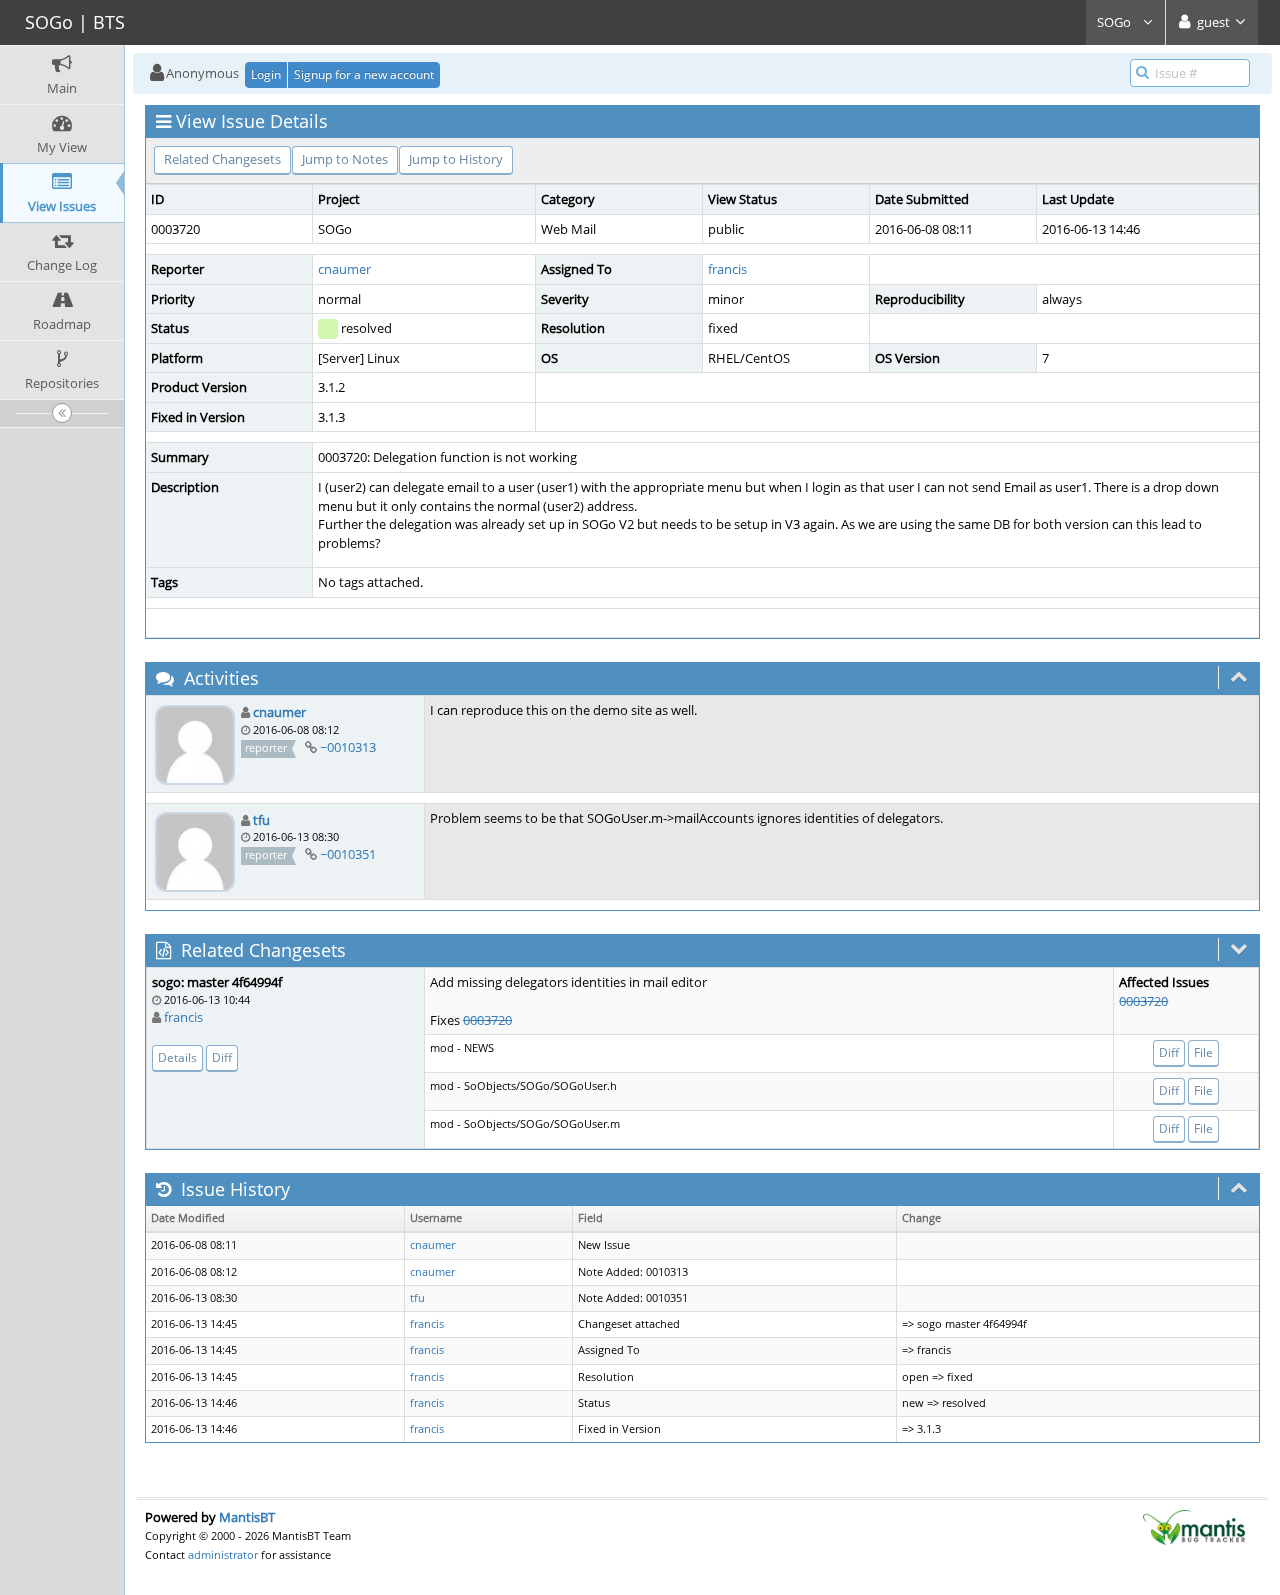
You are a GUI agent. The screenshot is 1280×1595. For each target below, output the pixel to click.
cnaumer (344, 269)
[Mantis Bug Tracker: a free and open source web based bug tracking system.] (1194, 1526)
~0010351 (348, 854)
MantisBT (247, 1517)
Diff (222, 1057)
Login (266, 74)
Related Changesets (222, 159)
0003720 (487, 1020)
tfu (261, 820)
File (1203, 1052)
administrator (223, 1554)
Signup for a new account (364, 74)
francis (727, 269)
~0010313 (348, 747)
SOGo (1115, 22)
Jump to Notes (345, 159)
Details (177, 1057)
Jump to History (456, 159)
